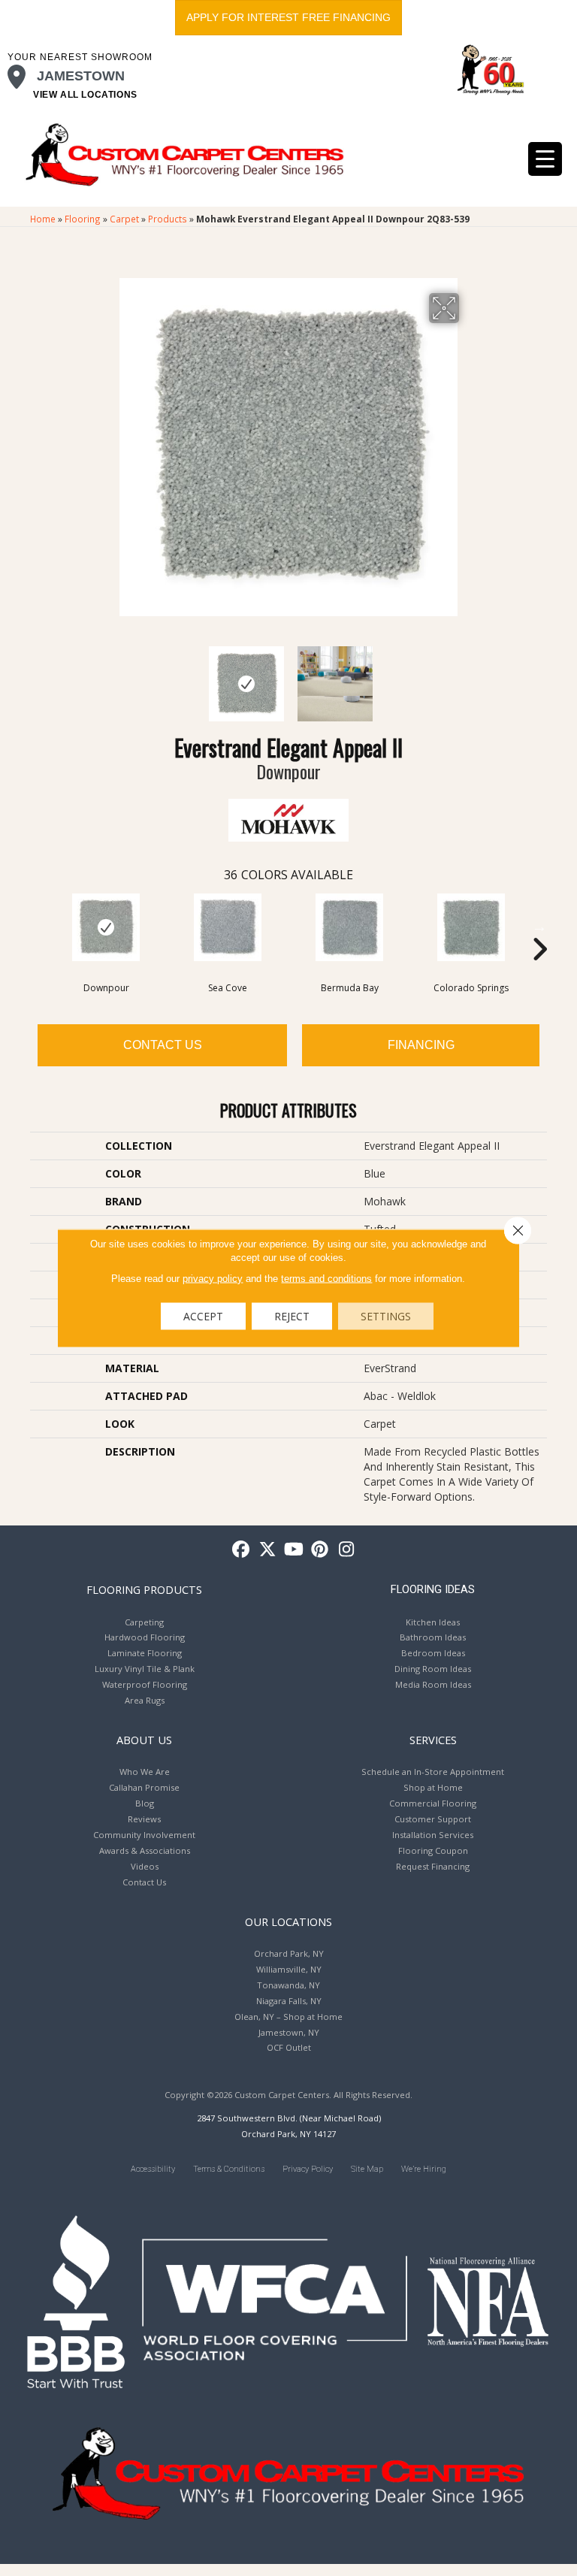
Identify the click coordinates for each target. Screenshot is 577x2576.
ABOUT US (144, 1740)
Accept (203, 1316)
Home (43, 219)
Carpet (124, 219)
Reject (292, 1316)
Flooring (83, 219)
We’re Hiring (424, 2169)
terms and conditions (326, 1279)
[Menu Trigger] (545, 159)
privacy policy (213, 1279)
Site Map (367, 2169)
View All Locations (85, 95)
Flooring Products (144, 1589)
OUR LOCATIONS (288, 1921)
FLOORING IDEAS (433, 1589)
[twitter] (268, 1550)
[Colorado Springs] (471, 927)
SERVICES (433, 1740)
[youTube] (294, 1550)
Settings (386, 1316)
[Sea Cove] (228, 927)
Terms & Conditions (229, 2169)
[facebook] (242, 1550)
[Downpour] (106, 927)
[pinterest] (320, 1550)
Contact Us (163, 1045)
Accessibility (153, 2169)
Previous (108, 676)
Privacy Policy (308, 2169)
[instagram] (347, 1550)
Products (168, 219)
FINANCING (421, 1045)
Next (469, 676)
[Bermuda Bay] (349, 927)
